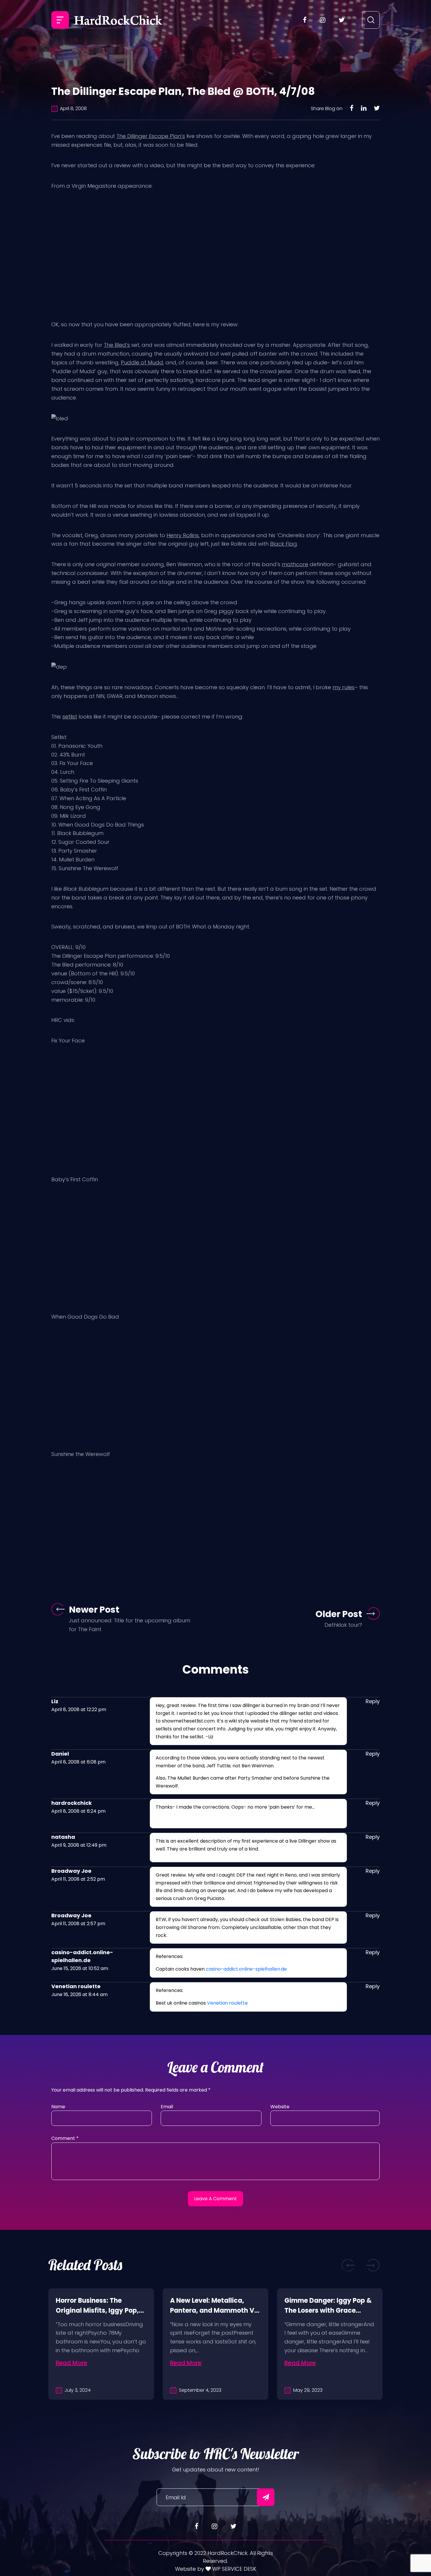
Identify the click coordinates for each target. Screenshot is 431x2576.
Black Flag (284, 544)
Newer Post (94, 1610)
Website (280, 2107)
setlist (70, 717)
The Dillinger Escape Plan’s (151, 136)
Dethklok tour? (343, 1625)
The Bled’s (117, 345)
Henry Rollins (183, 535)
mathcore (295, 564)
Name (58, 2107)
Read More (71, 2363)
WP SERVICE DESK (234, 2569)
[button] (348, 2265)
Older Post (339, 1614)
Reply (373, 1701)
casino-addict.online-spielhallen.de (246, 1969)
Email (167, 2107)
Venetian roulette (227, 2003)
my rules (343, 687)
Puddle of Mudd (142, 362)
